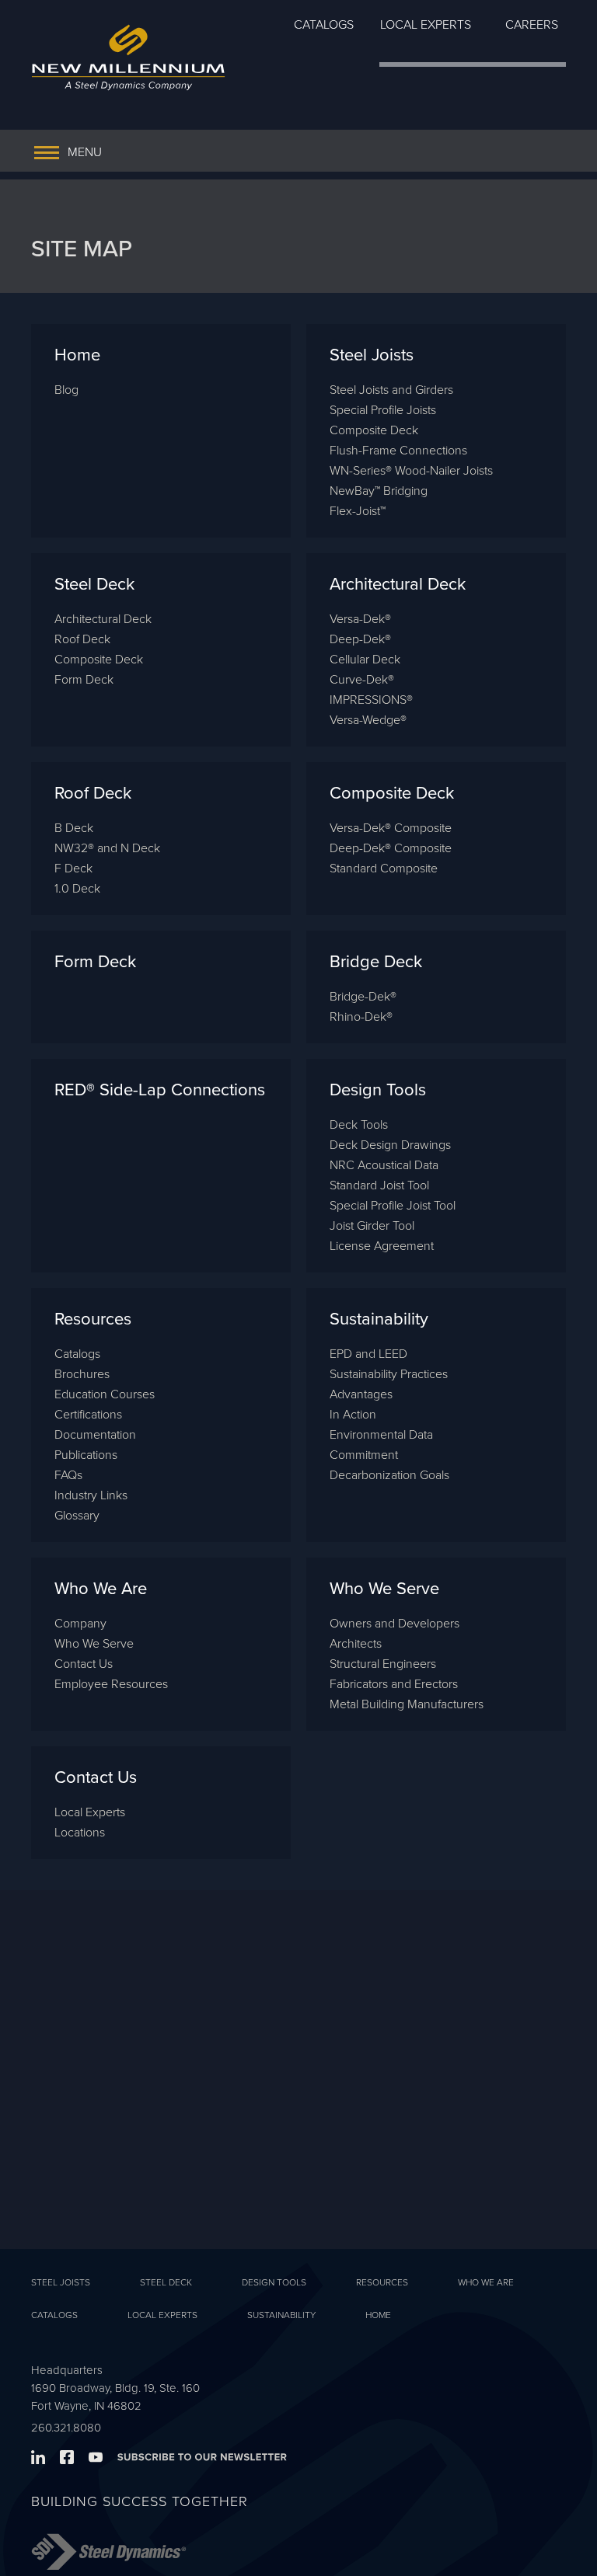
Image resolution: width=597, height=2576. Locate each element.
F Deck (73, 868)
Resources (93, 1318)
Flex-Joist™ (358, 510)
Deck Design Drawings (390, 1144)
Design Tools (378, 1089)
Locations (80, 1832)
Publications (86, 1454)
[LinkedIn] (44, 2459)
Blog (66, 389)
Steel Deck (94, 583)
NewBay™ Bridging (379, 490)
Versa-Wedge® (368, 719)
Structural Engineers (383, 1663)
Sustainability (379, 1318)
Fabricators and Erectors (394, 1683)
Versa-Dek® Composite (391, 827)
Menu (85, 151)
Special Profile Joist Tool (393, 1205)
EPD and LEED (368, 1353)
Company (80, 1623)
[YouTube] (101, 2459)
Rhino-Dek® (361, 1016)
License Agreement (382, 1245)
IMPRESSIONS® (371, 699)
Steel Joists (372, 354)
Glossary (77, 1515)
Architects (356, 1643)
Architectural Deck (103, 618)
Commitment (364, 1454)
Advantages (361, 1394)
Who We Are (101, 1588)
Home (77, 354)
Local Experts (426, 24)
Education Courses (105, 1394)
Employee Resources (111, 1683)
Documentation (95, 1434)
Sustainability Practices (389, 1373)
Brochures (82, 1373)
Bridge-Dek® (363, 996)
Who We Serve (94, 1643)
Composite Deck (374, 430)
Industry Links (91, 1495)
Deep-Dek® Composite (391, 848)
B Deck (74, 827)
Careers (532, 24)
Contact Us (84, 1663)
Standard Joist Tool (379, 1185)
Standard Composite (384, 868)
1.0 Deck (77, 888)
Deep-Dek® (360, 639)
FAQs (68, 1474)
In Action (353, 1414)
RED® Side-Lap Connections (160, 1089)
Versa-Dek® (360, 618)
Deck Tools (359, 1124)
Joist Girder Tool (372, 1225)
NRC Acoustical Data (384, 1164)
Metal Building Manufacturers (407, 1704)
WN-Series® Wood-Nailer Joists (411, 470)
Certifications (88, 1414)
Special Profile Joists (383, 409)
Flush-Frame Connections (398, 450)
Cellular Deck (365, 659)
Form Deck (84, 679)
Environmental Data (381, 1434)
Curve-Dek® (362, 679)
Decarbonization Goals (389, 1474)
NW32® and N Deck (107, 848)
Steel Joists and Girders (391, 389)
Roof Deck (82, 639)
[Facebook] (73, 2459)
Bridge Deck (376, 961)
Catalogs (324, 24)
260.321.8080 (66, 2427)
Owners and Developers (395, 1623)
